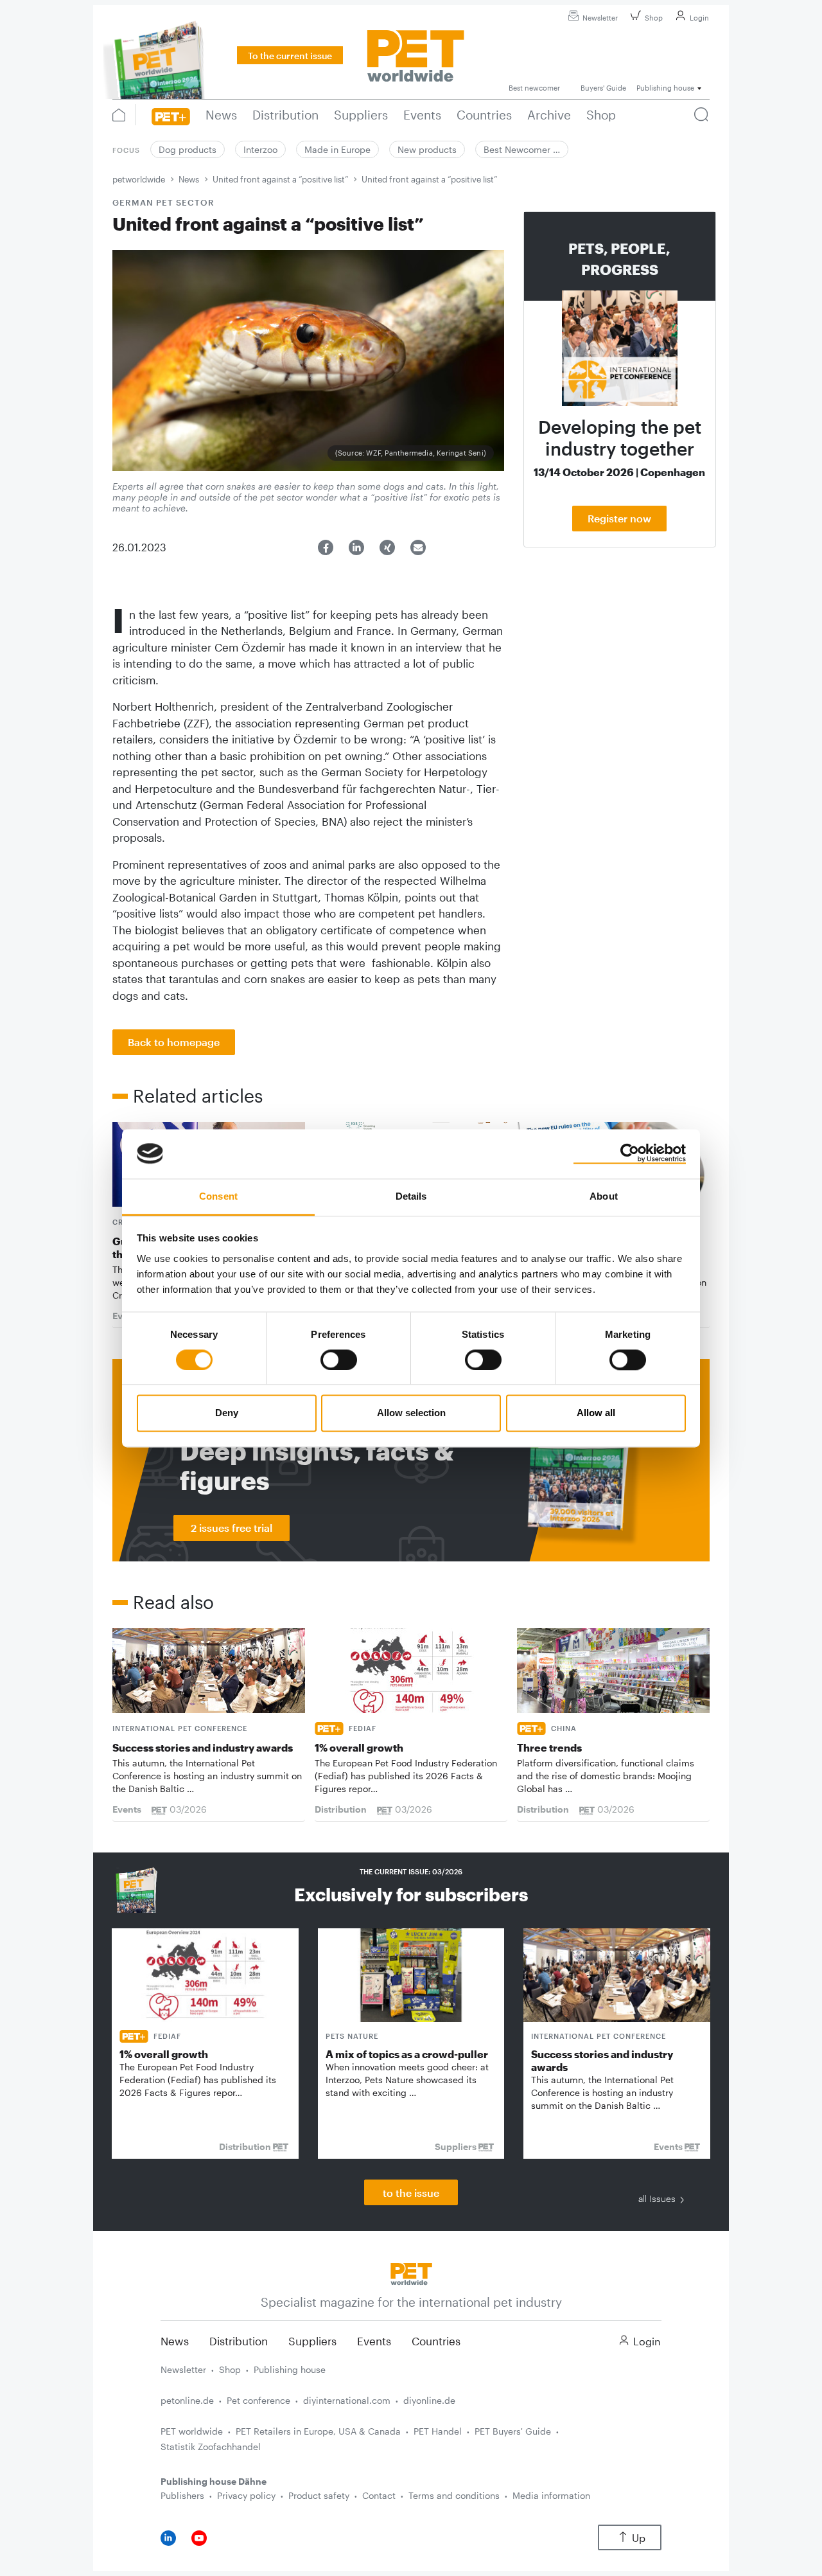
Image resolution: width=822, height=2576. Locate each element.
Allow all (596, 1413)
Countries (436, 2341)
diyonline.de (429, 2400)
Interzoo (260, 149)
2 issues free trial (232, 1528)
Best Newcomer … (522, 149)
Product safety (319, 2495)
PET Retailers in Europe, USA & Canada (318, 2431)
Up (639, 2538)
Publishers (182, 2495)
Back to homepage (174, 1042)
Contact (379, 2495)
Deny (227, 1413)
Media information (551, 2495)
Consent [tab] (218, 1196)
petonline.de (187, 2400)
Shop (654, 18)
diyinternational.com (347, 2400)
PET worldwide (192, 2431)
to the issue (411, 2193)
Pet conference (258, 2400)
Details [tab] (411, 1196)
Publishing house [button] (665, 88)
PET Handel (438, 2431)
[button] (326, 547)
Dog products (188, 149)
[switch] (339, 1360)
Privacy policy (246, 2495)
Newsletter (600, 18)
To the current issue (290, 56)
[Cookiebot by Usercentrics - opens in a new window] (630, 1153)
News (189, 179)
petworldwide (139, 179)
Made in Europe (337, 149)
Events (374, 2341)
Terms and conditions (454, 2495)
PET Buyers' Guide (513, 2431)
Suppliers (312, 2341)
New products (427, 149)
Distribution (239, 2341)
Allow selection (411, 1413)
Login (699, 18)
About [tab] (604, 1196)
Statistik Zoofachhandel (211, 2447)
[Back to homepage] (411, 2272)
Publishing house (290, 2369)
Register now (619, 518)
